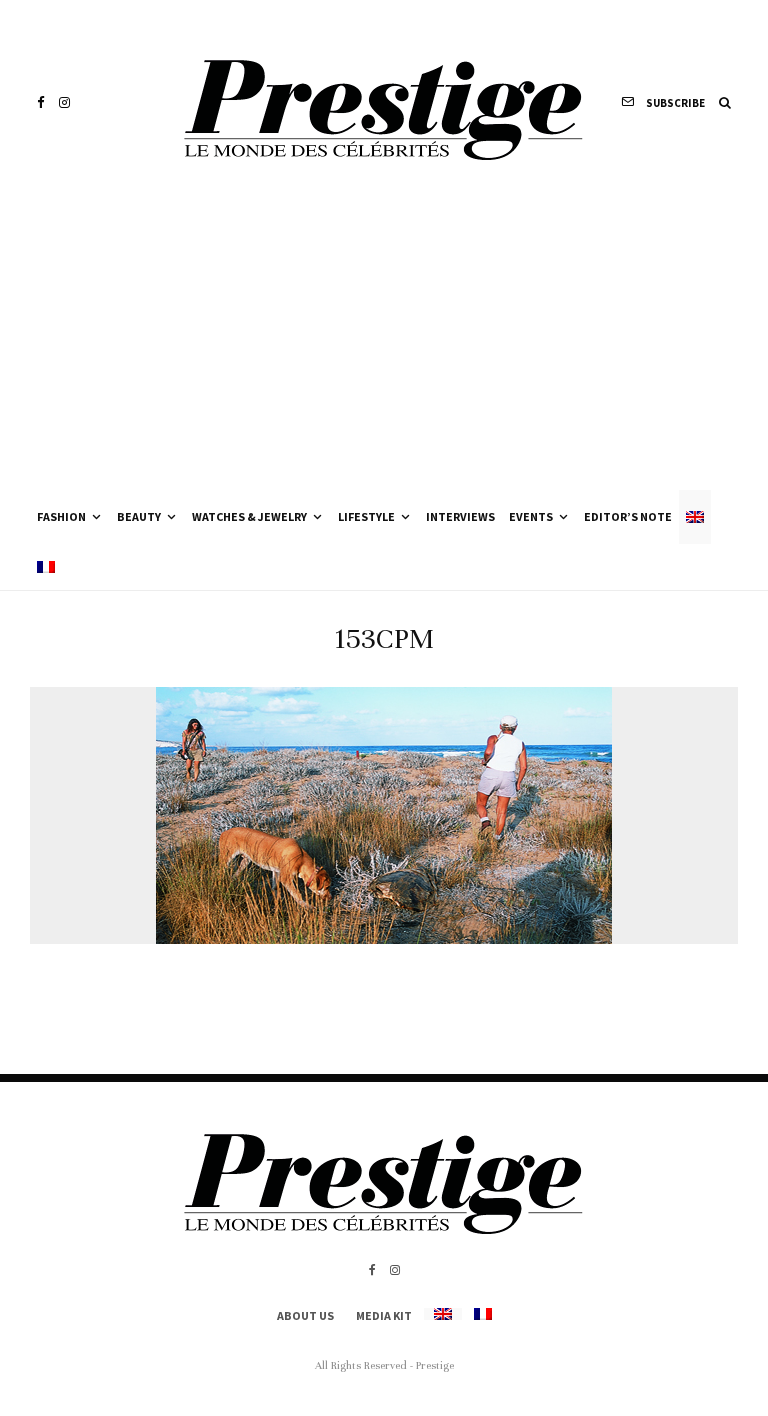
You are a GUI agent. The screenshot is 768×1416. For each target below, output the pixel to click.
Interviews (460, 516)
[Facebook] (41, 102)
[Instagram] (64, 102)
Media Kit (384, 1315)
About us (305, 1315)
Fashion (61, 516)
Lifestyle (366, 516)
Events (531, 516)
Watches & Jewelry (249, 516)
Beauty (139, 516)
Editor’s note (628, 516)
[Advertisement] (384, 340)
